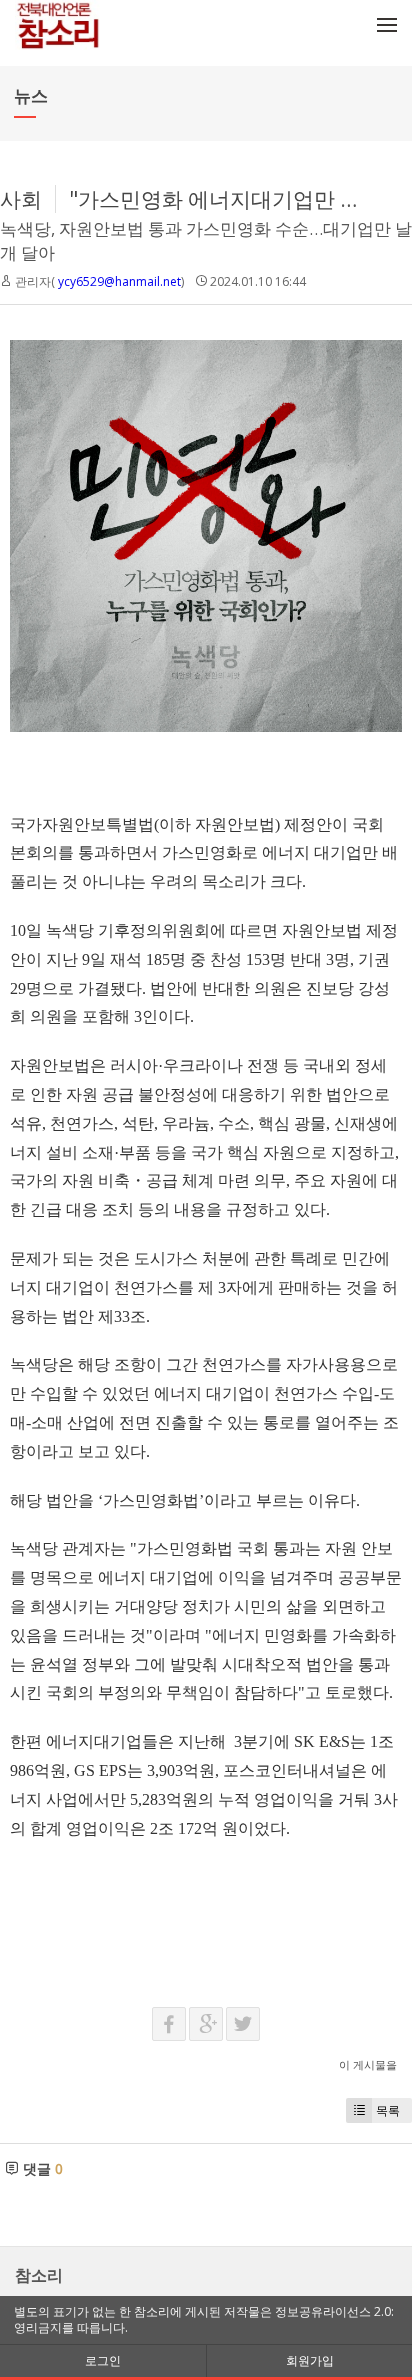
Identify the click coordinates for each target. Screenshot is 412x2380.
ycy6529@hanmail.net (119, 281)
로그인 (103, 2360)
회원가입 (310, 2360)
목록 (388, 2110)
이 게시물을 (368, 2064)
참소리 (39, 2275)
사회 (21, 199)
